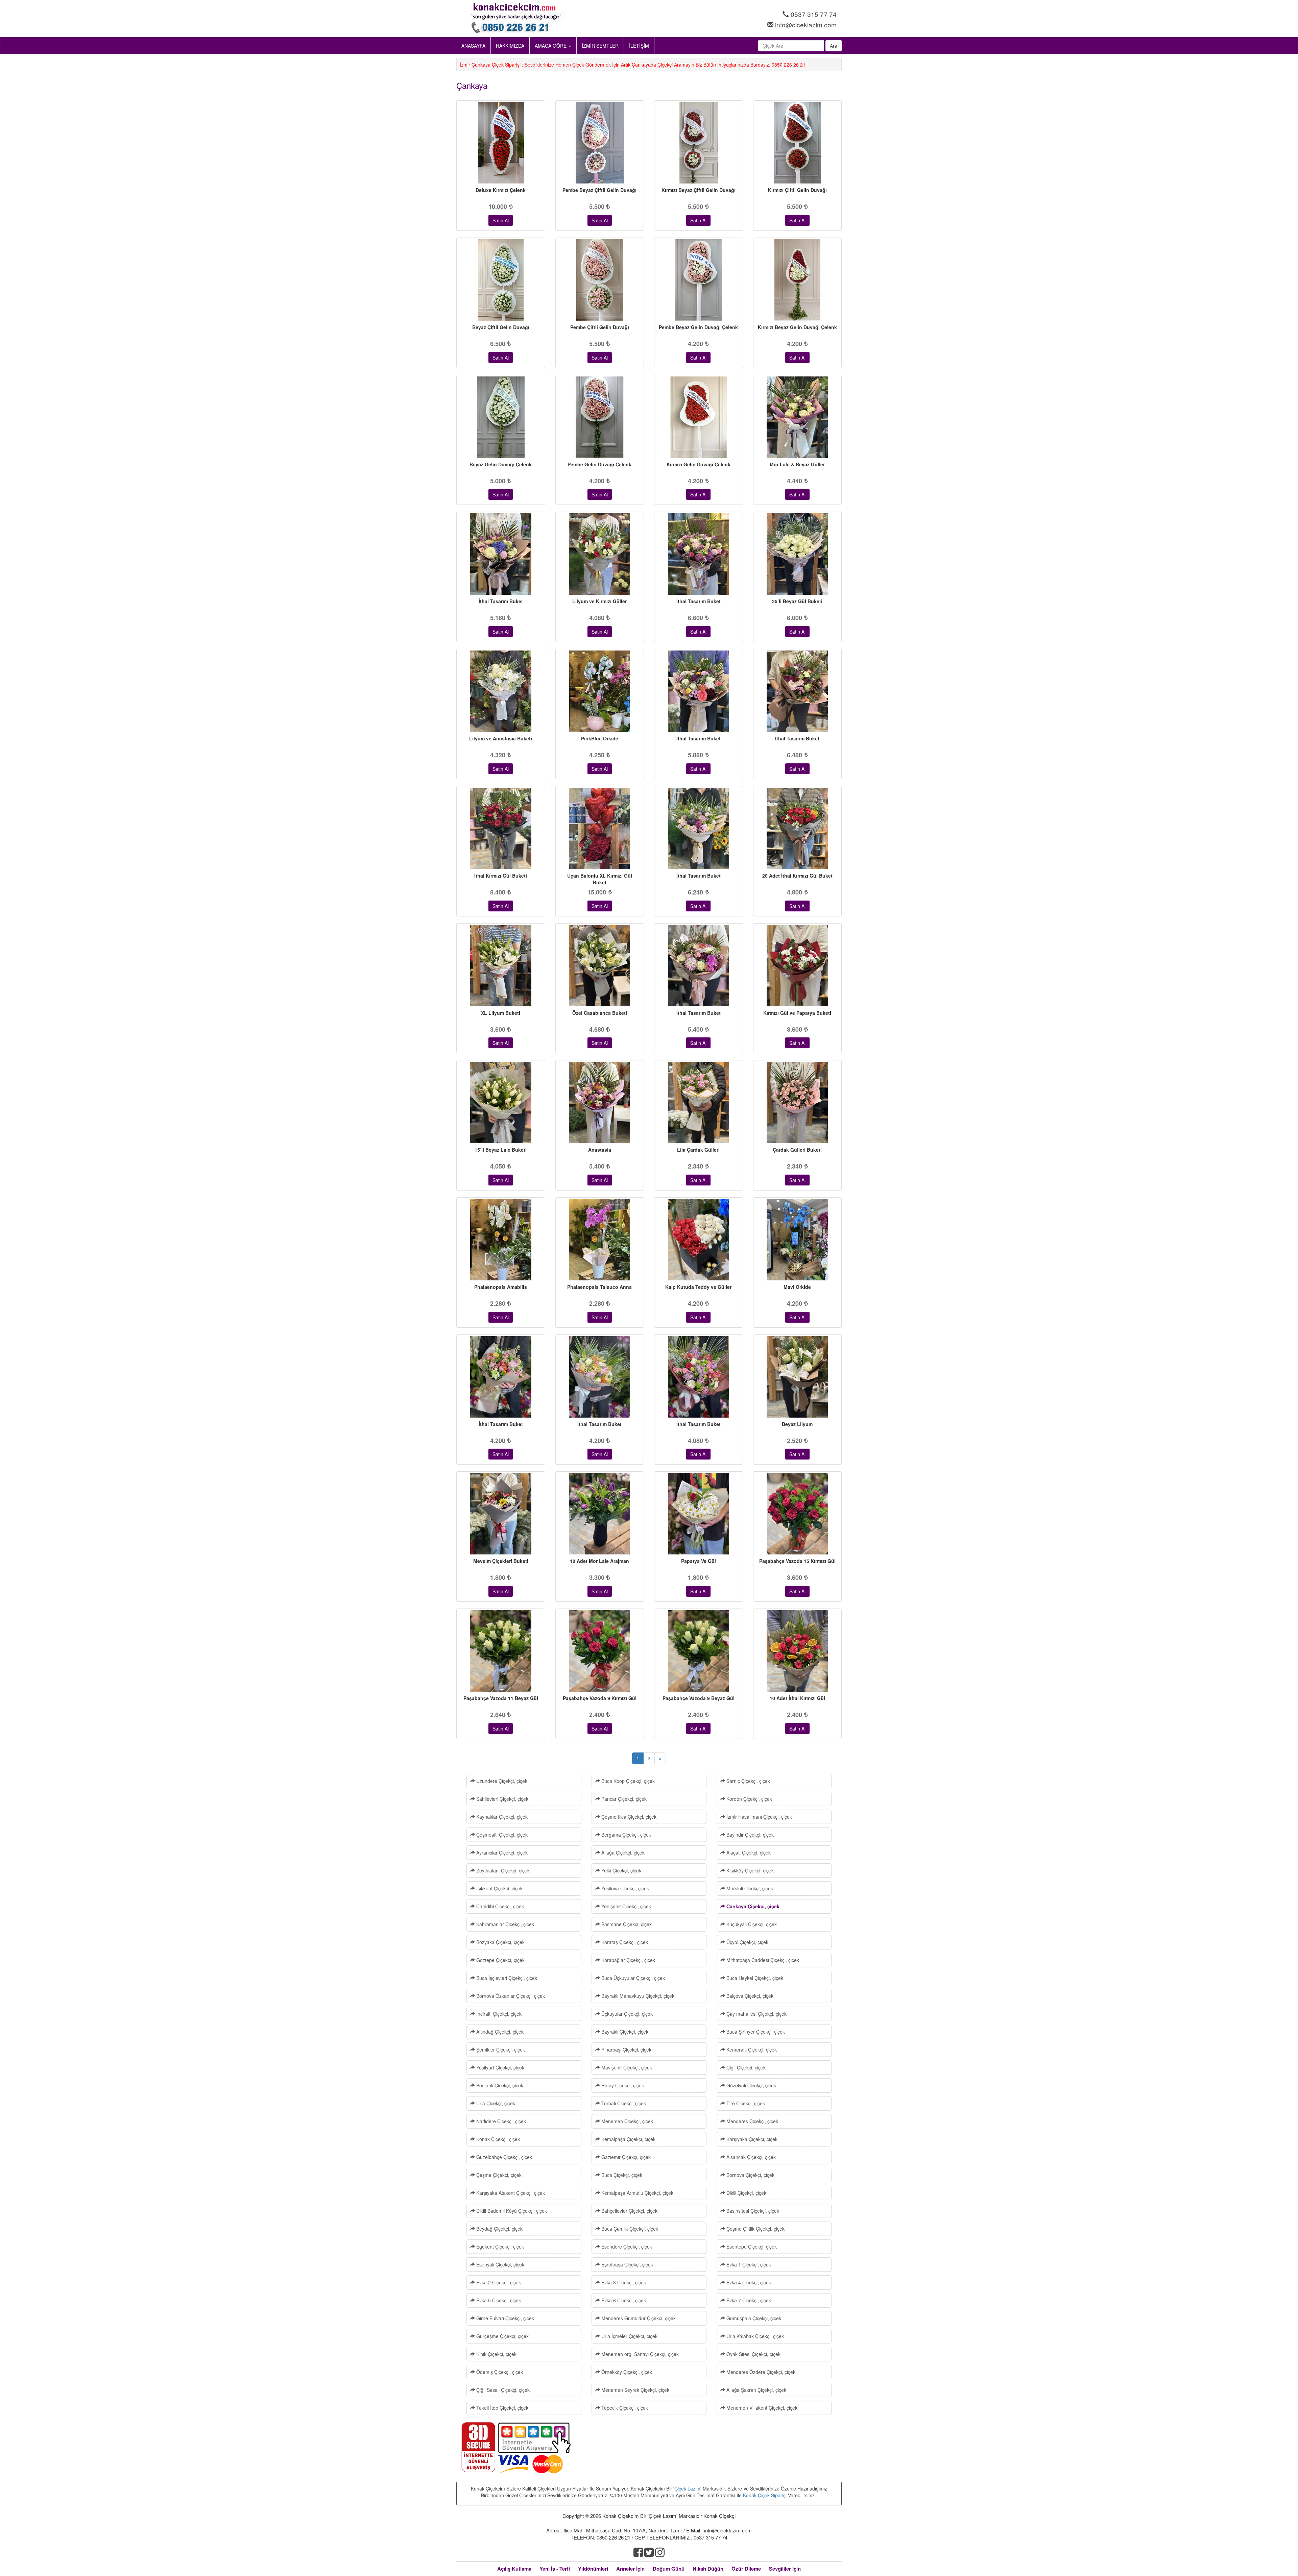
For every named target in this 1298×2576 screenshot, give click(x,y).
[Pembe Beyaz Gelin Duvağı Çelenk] (699, 280)
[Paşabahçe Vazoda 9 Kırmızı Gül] (600, 1651)
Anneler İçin (630, 2569)
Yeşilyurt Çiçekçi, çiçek (500, 2067)
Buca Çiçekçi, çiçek (621, 2175)
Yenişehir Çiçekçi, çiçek (626, 1906)
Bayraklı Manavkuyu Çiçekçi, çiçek (637, 1996)
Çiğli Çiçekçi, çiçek (745, 2067)
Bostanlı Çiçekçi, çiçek (499, 2085)
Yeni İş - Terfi (555, 2569)
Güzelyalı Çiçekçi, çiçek (751, 2085)
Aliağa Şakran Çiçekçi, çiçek (756, 2390)
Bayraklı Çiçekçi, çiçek (624, 2032)
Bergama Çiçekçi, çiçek (626, 1835)
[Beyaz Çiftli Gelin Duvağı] (501, 280)
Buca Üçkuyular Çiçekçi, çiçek (632, 1978)
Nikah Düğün (708, 2569)
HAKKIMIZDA (510, 46)
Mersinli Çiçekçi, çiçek (749, 1888)
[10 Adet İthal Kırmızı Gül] (798, 1651)
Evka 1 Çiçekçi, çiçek (748, 2264)
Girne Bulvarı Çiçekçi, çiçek (504, 2318)
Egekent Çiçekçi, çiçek (499, 2247)
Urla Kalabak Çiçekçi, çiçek (754, 2336)
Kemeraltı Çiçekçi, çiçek (751, 2050)
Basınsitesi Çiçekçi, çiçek (752, 2211)
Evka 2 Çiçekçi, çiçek (498, 2282)
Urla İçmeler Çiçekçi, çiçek (629, 2336)
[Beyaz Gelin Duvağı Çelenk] (501, 417)
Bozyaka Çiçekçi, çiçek (500, 1942)
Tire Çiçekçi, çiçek (745, 2103)
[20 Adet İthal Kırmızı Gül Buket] (798, 828)
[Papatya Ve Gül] (699, 1514)
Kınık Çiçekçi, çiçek (496, 2354)
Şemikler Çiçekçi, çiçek (500, 2050)
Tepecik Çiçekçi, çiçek (624, 2408)
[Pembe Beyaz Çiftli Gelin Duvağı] (600, 143)
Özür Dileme (746, 2569)
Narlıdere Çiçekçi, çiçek (500, 2121)
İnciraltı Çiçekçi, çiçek (498, 2014)
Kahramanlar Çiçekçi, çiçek (504, 1924)
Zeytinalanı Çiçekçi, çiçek (502, 1870)
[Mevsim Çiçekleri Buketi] (501, 1514)
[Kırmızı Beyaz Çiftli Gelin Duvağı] (699, 143)
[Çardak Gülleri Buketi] (798, 1102)
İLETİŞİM (639, 46)
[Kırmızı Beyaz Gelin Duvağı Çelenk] (798, 280)
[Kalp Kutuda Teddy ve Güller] (699, 1240)
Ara (834, 46)
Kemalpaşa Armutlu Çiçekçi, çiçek (637, 2193)
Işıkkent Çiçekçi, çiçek (499, 1888)
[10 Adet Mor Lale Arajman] (600, 1514)
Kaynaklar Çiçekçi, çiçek (501, 1817)
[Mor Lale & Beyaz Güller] (798, 417)
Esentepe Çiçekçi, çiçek (751, 2247)
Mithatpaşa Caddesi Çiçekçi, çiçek (762, 1960)
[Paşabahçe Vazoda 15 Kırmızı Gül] (798, 1514)
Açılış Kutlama (514, 2569)
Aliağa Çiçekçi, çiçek (622, 1853)
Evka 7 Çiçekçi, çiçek (748, 2300)
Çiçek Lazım (687, 2488)
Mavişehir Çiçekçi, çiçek (626, 2067)
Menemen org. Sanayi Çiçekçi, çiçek (639, 2354)
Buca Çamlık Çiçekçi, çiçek (629, 2229)
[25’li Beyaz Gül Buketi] (798, 554)
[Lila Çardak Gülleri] (699, 1102)
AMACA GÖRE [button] (551, 46)
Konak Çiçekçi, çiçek (497, 2139)
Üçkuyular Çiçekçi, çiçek (626, 2014)
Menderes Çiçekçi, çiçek (752, 2121)
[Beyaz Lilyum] (798, 1377)
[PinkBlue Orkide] (600, 691)
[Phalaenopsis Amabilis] (501, 1240)
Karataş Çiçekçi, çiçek (624, 1942)
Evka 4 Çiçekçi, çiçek (748, 2282)
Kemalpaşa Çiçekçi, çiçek (628, 2139)
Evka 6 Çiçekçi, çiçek (623, 2300)
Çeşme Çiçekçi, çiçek (498, 2175)
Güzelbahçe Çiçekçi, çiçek (503, 2157)
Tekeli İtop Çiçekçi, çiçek (502, 2408)
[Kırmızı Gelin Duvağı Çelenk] (699, 417)
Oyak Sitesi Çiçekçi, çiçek (753, 2354)
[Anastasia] (600, 1102)
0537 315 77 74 (814, 14)
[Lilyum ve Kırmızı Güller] (600, 554)
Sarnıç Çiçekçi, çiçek (748, 1781)
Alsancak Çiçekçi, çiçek (750, 2157)
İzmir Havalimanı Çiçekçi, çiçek (759, 1817)
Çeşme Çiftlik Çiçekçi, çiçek (755, 2229)
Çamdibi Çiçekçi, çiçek (499, 1906)
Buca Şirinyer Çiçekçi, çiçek (755, 2032)
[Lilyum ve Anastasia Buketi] (501, 691)
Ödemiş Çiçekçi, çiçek (499, 2372)
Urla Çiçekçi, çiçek (495, 2103)
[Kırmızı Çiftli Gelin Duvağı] (798, 143)
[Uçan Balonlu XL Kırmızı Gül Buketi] (600, 828)
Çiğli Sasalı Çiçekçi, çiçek (502, 2390)
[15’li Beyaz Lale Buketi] (501, 1102)
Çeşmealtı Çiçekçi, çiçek (501, 1835)
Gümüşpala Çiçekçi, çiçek (753, 2318)
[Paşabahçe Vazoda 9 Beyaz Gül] (699, 1651)
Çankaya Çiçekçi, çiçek (752, 1906)
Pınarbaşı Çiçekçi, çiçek (626, 2050)
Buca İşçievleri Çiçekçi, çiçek (506, 1978)
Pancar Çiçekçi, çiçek (623, 1799)
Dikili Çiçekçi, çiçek (746, 2193)
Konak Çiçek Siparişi (765, 2495)
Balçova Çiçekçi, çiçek (749, 1996)
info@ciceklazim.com (806, 24)
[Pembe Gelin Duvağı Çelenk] (600, 417)
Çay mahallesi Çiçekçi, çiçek (756, 2014)
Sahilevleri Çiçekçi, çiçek (502, 1799)
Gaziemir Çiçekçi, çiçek (625, 2157)
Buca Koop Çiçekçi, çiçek (627, 1781)
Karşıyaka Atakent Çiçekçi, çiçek (510, 2193)
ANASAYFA (473, 46)
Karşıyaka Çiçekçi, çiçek (751, 2139)
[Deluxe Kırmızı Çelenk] (501, 143)
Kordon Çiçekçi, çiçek (749, 1799)
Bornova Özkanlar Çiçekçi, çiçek (510, 1996)
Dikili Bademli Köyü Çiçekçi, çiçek (511, 2211)
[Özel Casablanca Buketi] (600, 966)
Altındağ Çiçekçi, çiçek (499, 2032)
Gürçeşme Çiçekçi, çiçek (502, 2336)
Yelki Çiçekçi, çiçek (621, 1870)
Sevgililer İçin (785, 2569)
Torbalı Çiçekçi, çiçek (623, 2103)
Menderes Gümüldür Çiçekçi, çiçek (638, 2318)
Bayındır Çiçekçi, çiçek (749, 1835)
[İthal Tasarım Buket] (501, 554)
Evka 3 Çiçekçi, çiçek (623, 2282)
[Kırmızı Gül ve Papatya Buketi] (798, 966)
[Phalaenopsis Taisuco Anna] (600, 1240)
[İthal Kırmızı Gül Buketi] (501, 828)
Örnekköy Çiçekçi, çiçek (626, 2372)
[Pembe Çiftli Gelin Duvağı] (600, 280)
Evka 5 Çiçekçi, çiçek (498, 2300)
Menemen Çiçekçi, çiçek (627, 2121)
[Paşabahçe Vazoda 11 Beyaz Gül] (501, 1651)
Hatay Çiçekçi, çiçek (622, 2085)
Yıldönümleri (593, 2569)
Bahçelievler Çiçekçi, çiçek (629, 2211)
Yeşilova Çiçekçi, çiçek (624, 1888)
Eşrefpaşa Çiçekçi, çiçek (627, 2264)
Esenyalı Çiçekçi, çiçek (500, 2264)
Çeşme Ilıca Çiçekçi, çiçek (628, 1817)
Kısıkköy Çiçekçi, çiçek (749, 1870)
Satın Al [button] (501, 220)
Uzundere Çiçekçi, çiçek (501, 1781)
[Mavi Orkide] (798, 1240)
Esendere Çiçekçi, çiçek (626, 2247)
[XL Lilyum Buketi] (501, 966)
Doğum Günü (669, 2569)
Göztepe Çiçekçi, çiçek (500, 1960)
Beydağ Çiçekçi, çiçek (499, 2229)
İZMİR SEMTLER (600, 46)
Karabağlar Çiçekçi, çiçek (628, 1960)
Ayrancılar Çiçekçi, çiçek (501, 1853)
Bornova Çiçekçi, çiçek (750, 2175)
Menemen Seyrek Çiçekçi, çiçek (635, 2390)
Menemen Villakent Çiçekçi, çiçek (761, 2408)
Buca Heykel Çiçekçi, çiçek (754, 1978)
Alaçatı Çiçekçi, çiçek (748, 1853)
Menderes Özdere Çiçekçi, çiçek (760, 2372)
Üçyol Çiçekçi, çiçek (747, 1942)
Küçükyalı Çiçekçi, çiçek (751, 1924)
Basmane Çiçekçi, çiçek (626, 1924)
